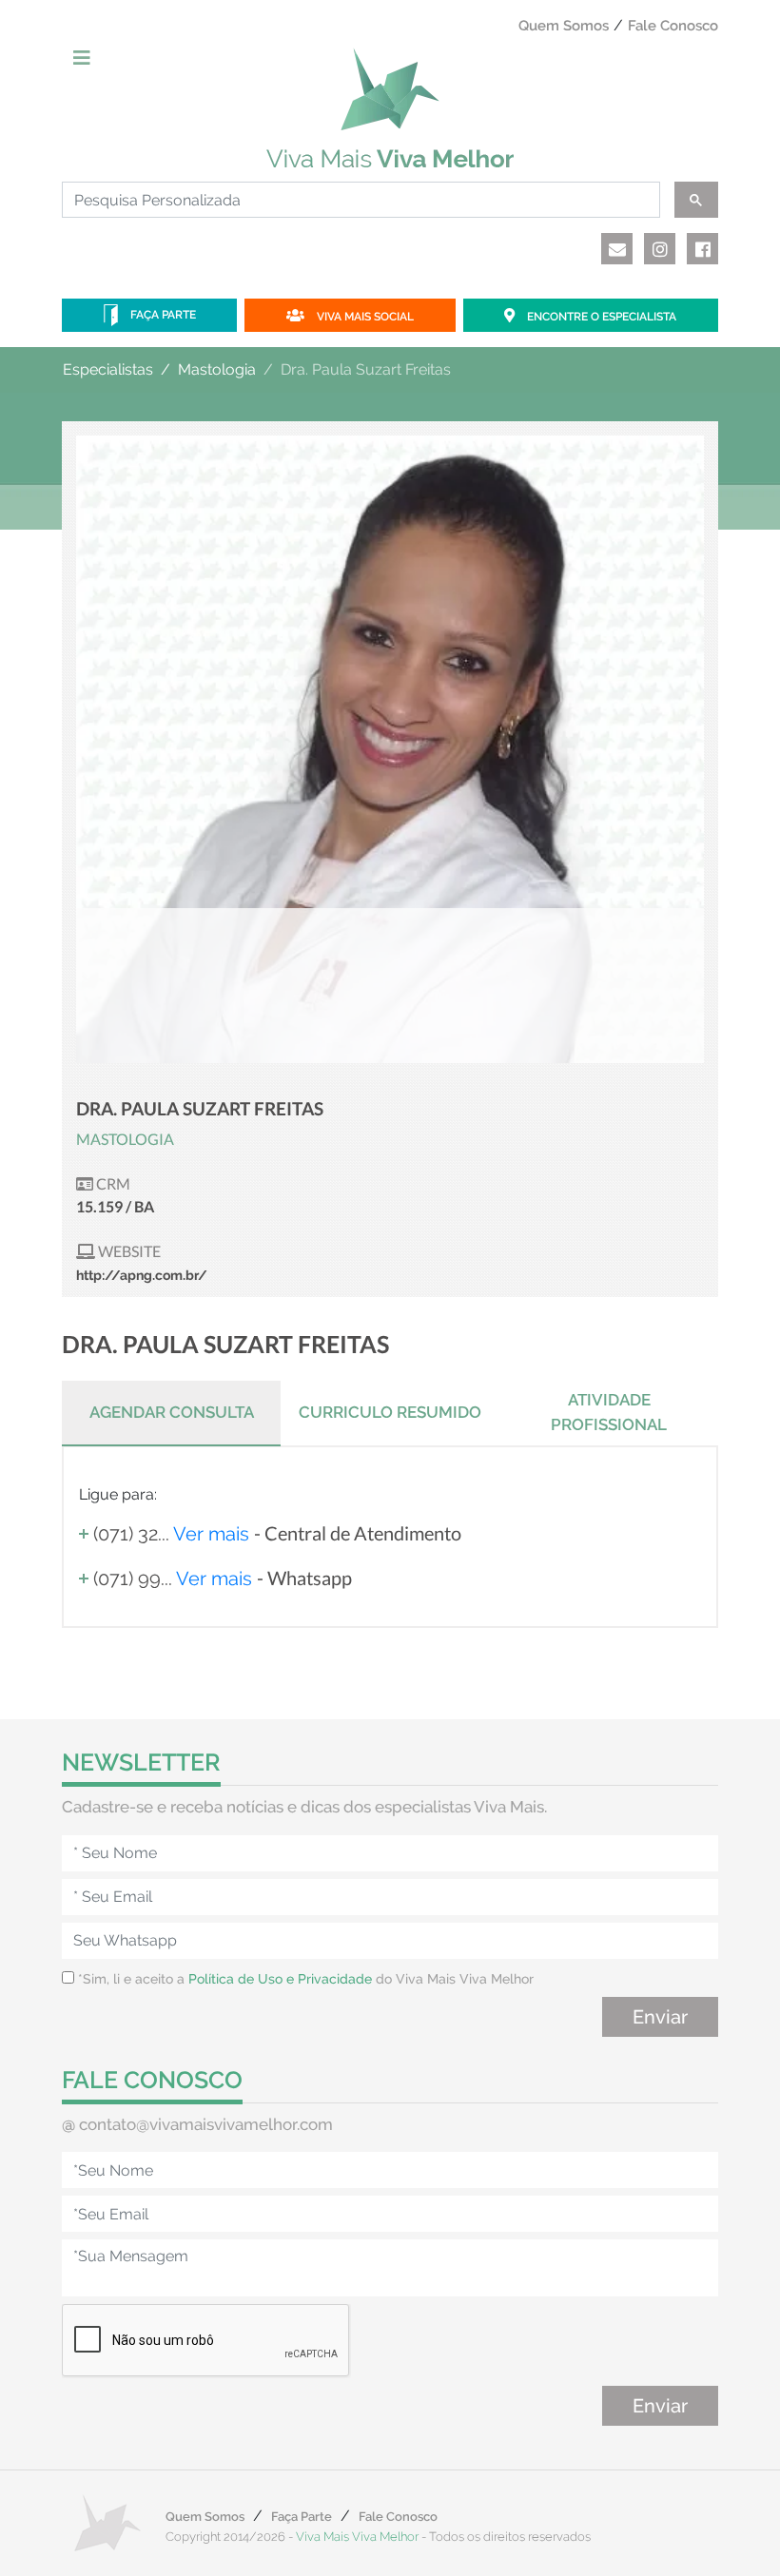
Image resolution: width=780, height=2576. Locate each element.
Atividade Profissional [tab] (609, 1412)
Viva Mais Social (364, 317)
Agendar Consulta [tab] (172, 1412)
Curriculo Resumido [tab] (390, 1412)
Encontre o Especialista (600, 317)
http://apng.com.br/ (142, 1275)
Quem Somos (564, 26)
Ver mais (211, 1534)
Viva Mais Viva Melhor (357, 2537)
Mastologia (217, 369)
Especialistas (108, 369)
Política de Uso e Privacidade (280, 1979)
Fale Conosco (673, 26)
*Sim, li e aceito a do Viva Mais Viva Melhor (304, 1979)
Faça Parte (162, 315)
